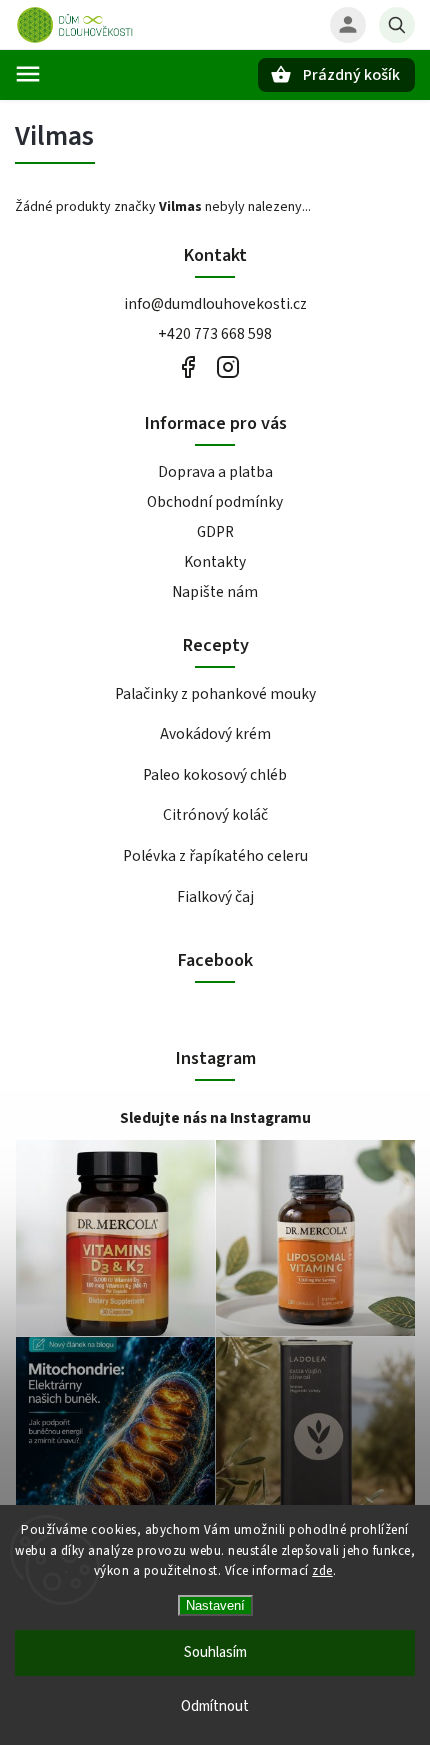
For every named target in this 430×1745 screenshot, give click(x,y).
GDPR (215, 532)
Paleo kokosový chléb (215, 775)
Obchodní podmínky (215, 502)
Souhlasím (215, 1652)
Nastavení (215, 1605)
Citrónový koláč (215, 815)
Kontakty (215, 562)
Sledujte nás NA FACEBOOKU (187, 367)
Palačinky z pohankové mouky (215, 694)
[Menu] (28, 74)
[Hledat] (397, 25)
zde (322, 1571)
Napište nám (215, 592)
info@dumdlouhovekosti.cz (215, 304)
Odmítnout (215, 1706)
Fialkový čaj (215, 897)
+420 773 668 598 (215, 334)
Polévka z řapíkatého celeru (215, 856)
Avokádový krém (215, 734)
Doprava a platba (215, 472)
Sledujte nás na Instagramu (215, 1118)
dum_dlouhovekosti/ (227, 367)
